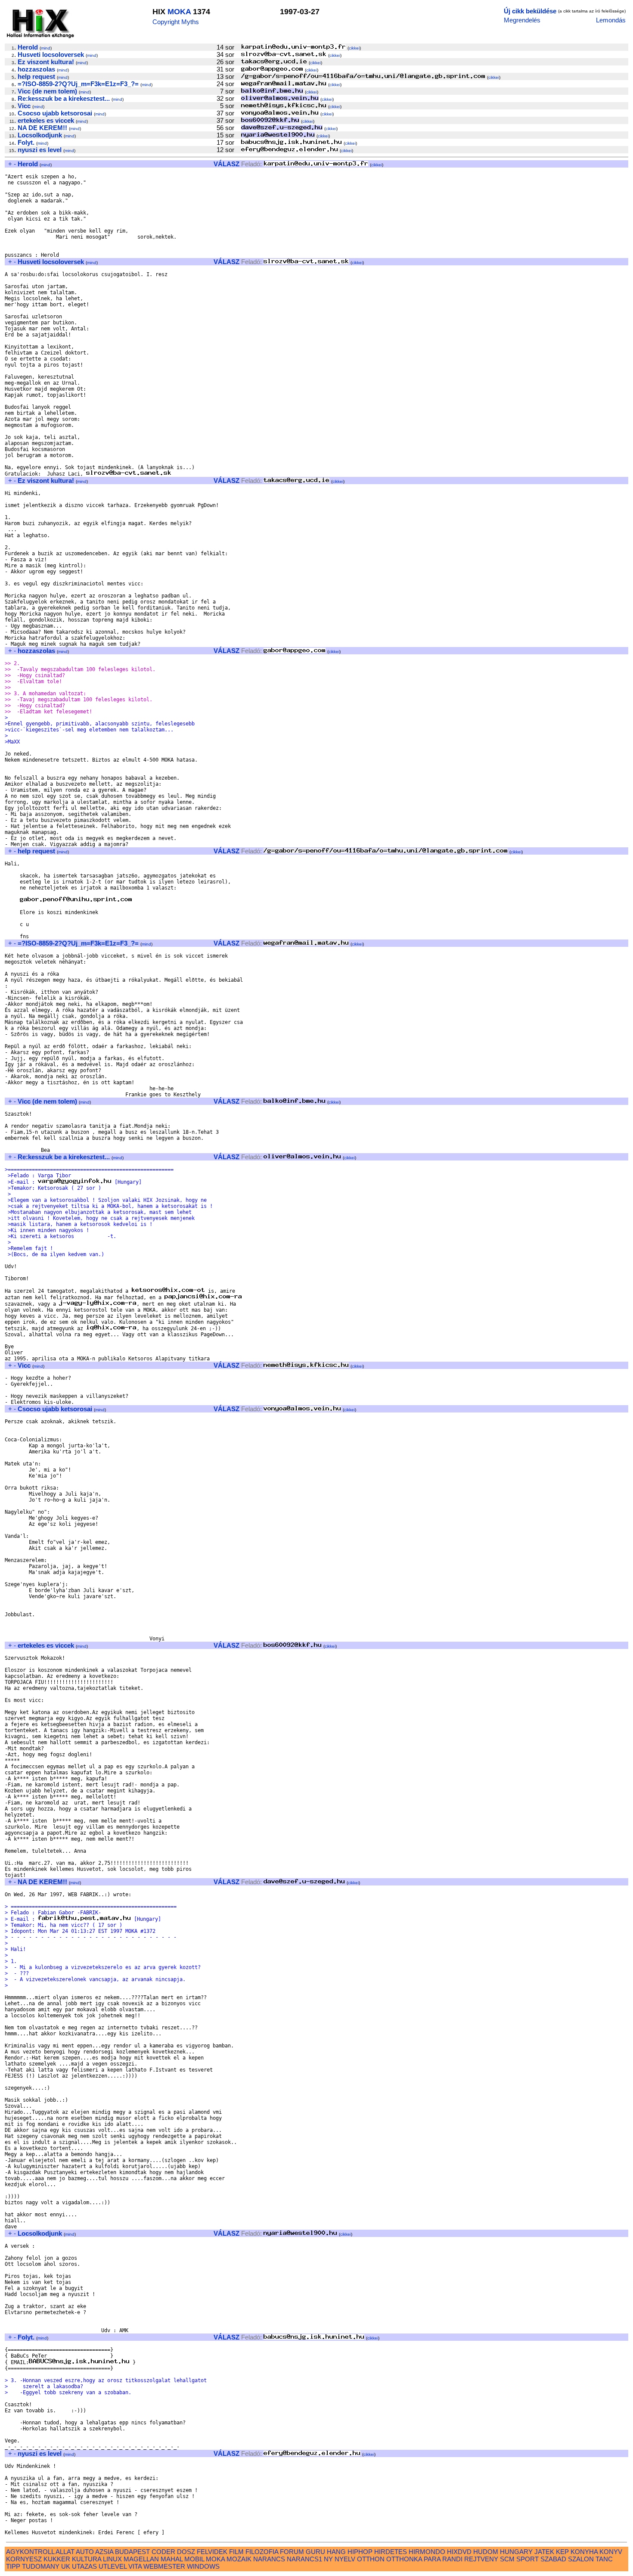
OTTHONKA (404, 2559)
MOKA (179, 12)
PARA (432, 2559)
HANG (336, 2552)
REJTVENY (481, 2559)
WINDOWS (203, 2566)
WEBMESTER (164, 2566)
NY (328, 2559)
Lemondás (611, 20)
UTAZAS (84, 2566)
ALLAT (65, 2552)
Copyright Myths (176, 22)
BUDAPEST (132, 2552)
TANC (604, 2559)
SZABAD (553, 2559)
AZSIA (104, 2552)
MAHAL (172, 2559)
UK (66, 2566)
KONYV (611, 2552)
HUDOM (486, 2552)
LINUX (112, 2559)
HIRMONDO (427, 2552)
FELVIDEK (212, 2552)
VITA (135, 2566)
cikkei (354, 48)
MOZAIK (239, 2559)
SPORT (527, 2559)
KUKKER (57, 2559)
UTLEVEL (113, 2566)
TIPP (13, 2566)
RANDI (452, 2559)
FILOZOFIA (262, 2552)
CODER (163, 2552)
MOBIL (194, 2559)
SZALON (581, 2559)
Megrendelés (522, 20)
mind (46, 48)
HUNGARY (516, 2552)
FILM (236, 2552)
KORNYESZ (24, 2559)
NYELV (345, 2559)
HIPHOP (360, 2552)
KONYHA (584, 2552)
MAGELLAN (141, 2559)
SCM (507, 2559)
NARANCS (269, 2559)
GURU (315, 2552)
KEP (562, 2552)
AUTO (85, 2552)
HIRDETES (391, 2552)
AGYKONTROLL (30, 2552)
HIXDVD (459, 2552)
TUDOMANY (41, 2566)
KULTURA (87, 2559)
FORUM (292, 2552)
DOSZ (186, 2552)
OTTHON (371, 2559)
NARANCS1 (304, 2559)
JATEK (544, 2552)
